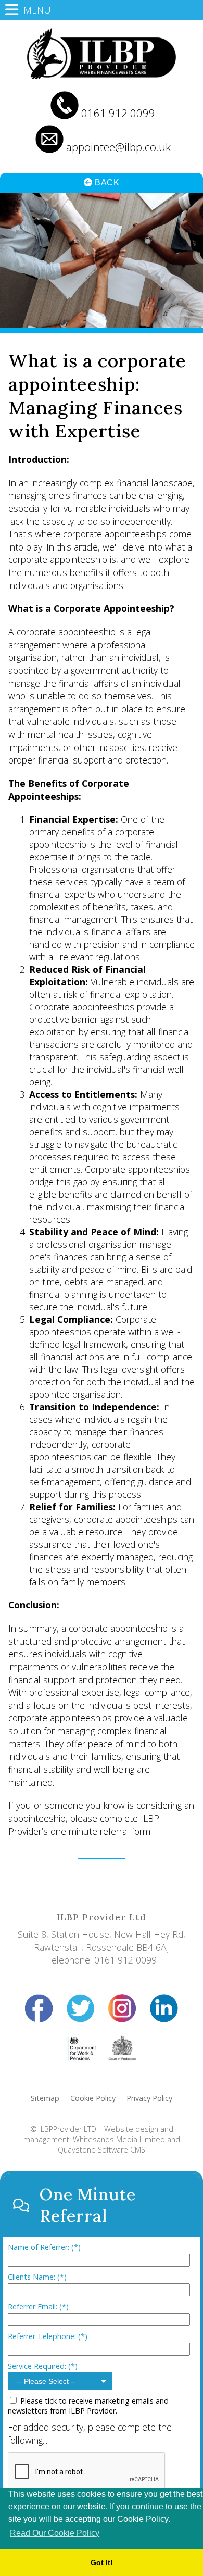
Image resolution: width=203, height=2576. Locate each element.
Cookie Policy (93, 2098)
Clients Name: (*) (37, 2277)
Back (106, 183)
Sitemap (45, 2098)
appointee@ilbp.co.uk (118, 147)
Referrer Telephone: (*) (48, 2336)
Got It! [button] (102, 2562)
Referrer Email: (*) (38, 2306)
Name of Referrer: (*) (44, 2247)
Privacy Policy (149, 2098)
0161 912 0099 (118, 113)
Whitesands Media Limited (119, 2139)
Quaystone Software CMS (102, 2150)
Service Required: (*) (43, 2366)
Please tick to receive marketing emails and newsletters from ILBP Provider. (88, 2406)
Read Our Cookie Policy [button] (55, 2533)
